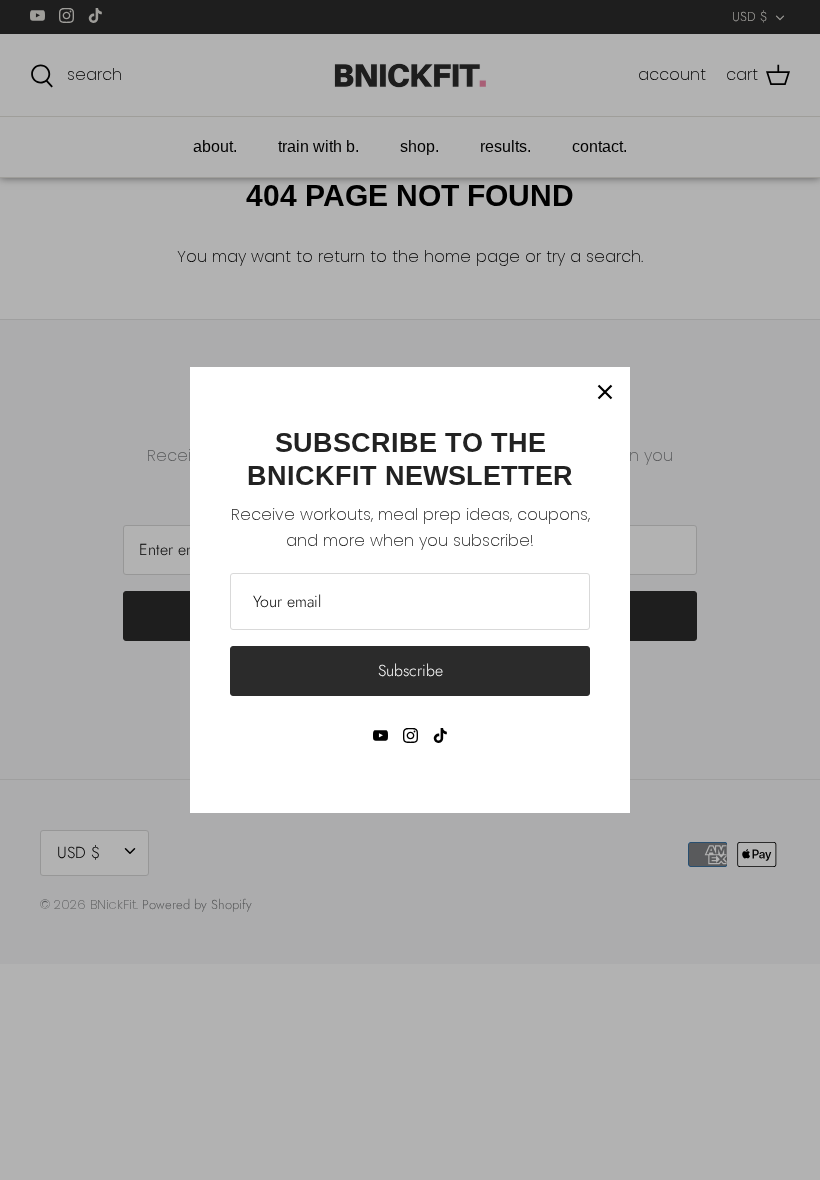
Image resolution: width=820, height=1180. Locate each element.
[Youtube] (380, 735)
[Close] (605, 392)
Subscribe (410, 670)
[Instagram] (410, 735)
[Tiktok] (440, 735)
